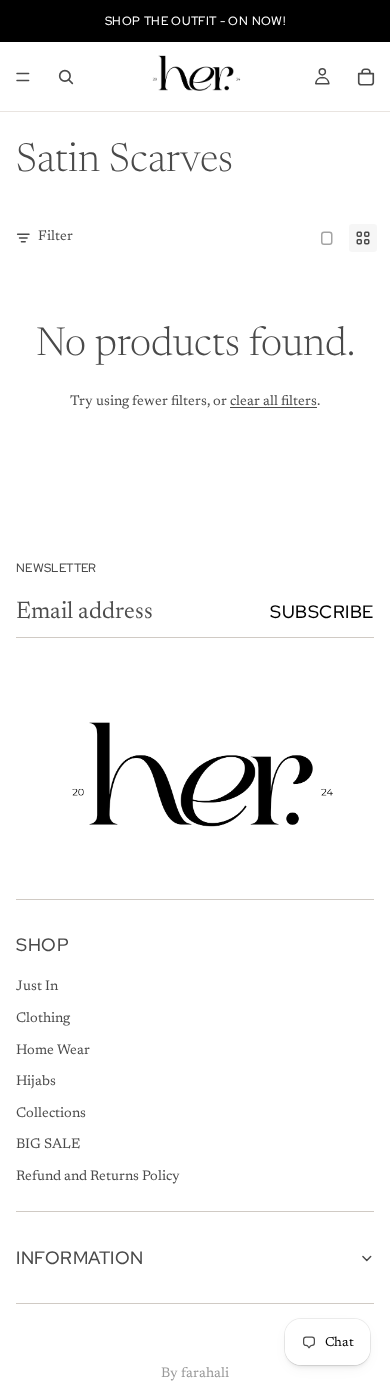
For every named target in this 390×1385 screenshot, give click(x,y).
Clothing (43, 1019)
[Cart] (366, 77)
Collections (51, 1113)
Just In (37, 987)
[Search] (66, 77)
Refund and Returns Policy (98, 1177)
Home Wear (53, 1050)
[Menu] (23, 77)
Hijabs (36, 1082)
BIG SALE (48, 1145)
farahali (205, 1374)
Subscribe (322, 611)
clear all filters (273, 402)
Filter (55, 237)
